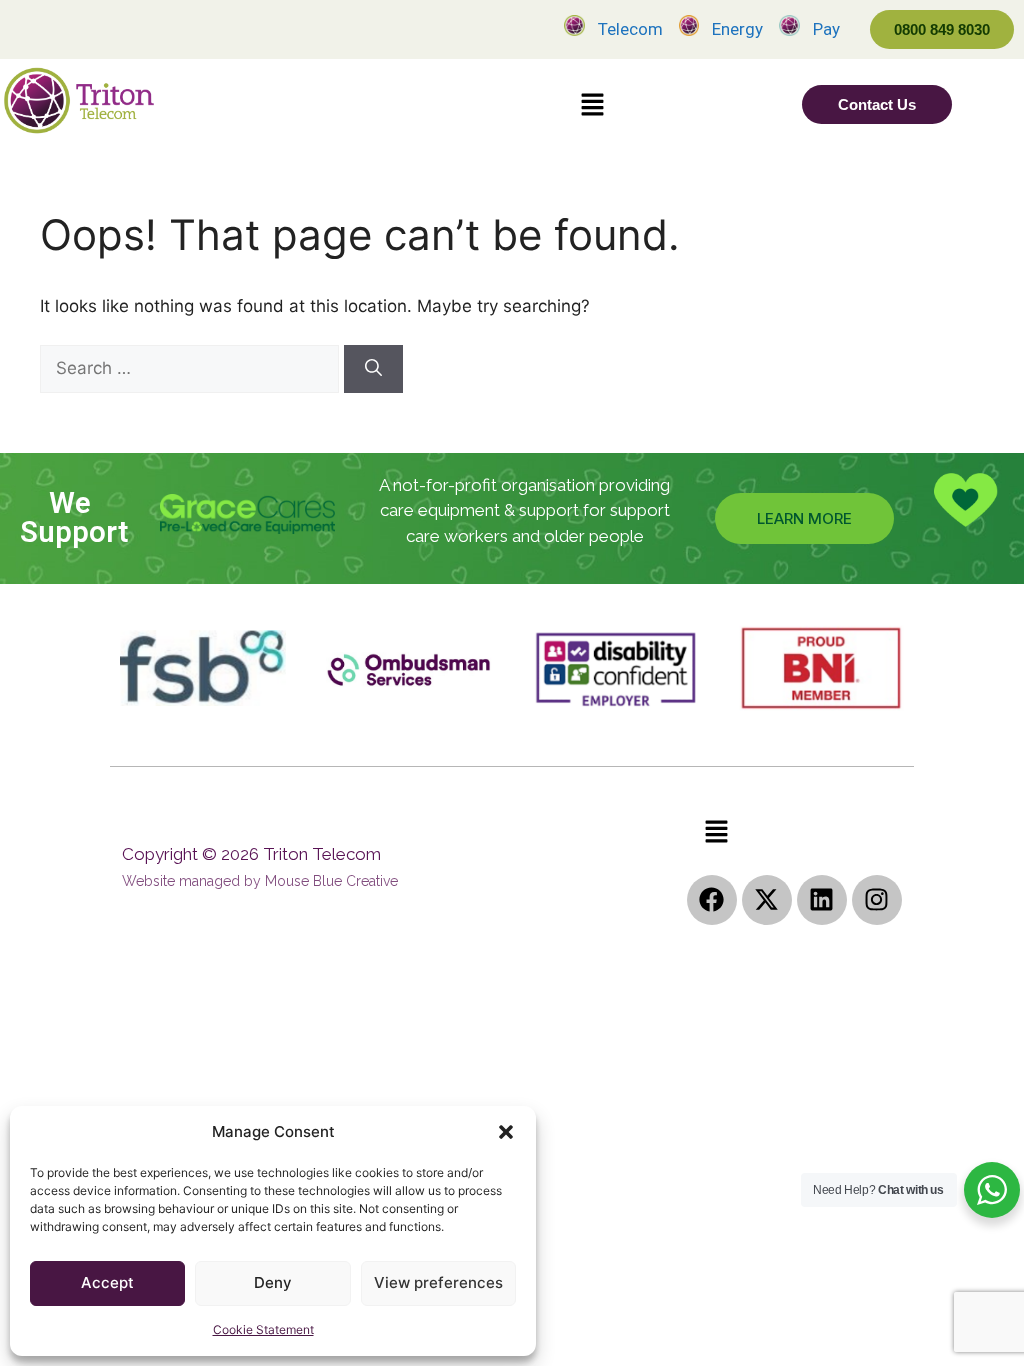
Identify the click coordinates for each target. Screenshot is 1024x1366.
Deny (273, 1282)
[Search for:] (192, 368)
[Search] (373, 369)
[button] (506, 1132)
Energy (737, 29)
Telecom (630, 29)
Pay (826, 29)
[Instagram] (877, 900)
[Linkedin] (822, 900)
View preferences (438, 1282)
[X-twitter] (767, 900)
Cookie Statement (263, 1329)
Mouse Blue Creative (331, 881)
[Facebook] (712, 900)
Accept (107, 1282)
